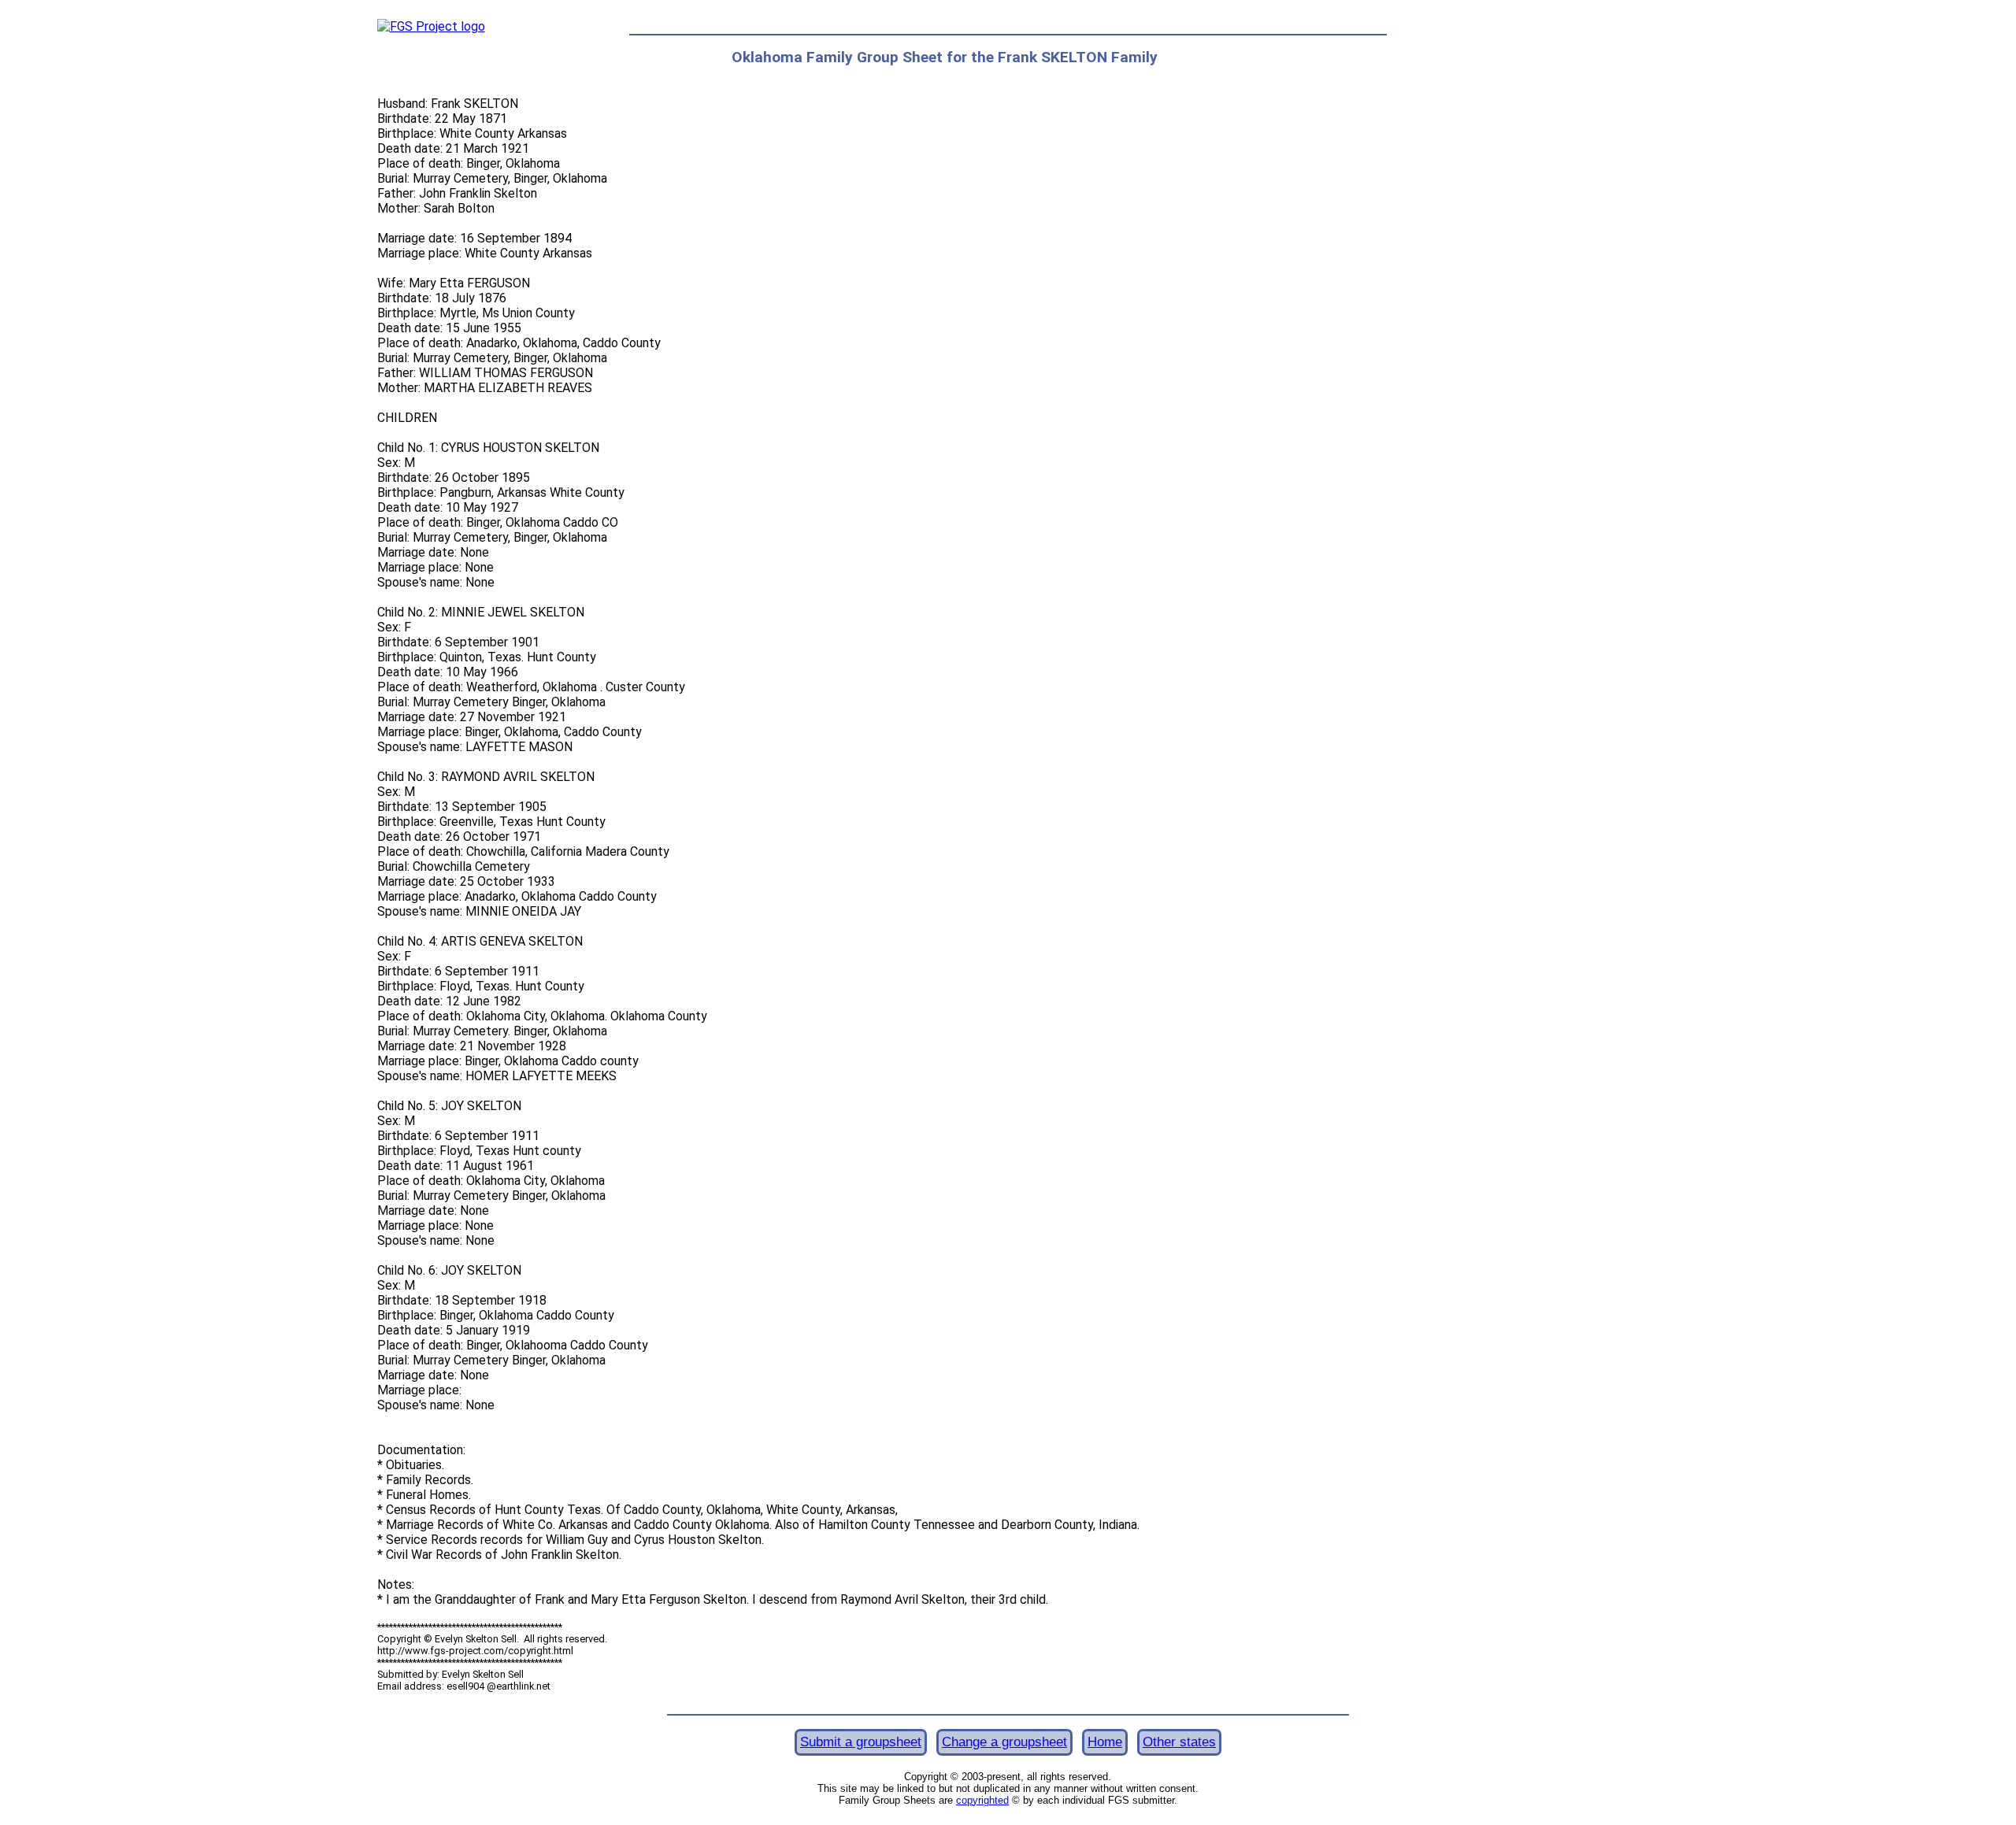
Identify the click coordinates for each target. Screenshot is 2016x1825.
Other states (1179, 1742)
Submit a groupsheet (861, 1742)
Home (1105, 1742)
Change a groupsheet (1004, 1742)
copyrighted (982, 1800)
